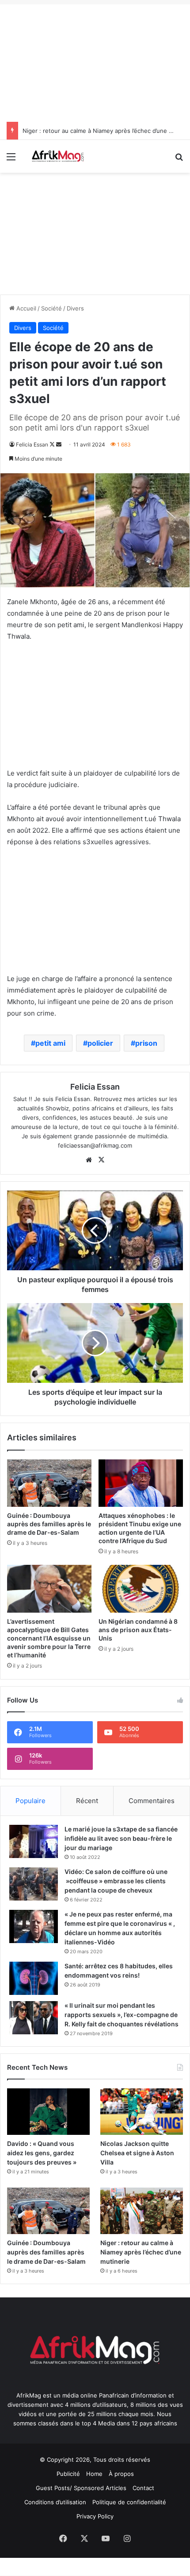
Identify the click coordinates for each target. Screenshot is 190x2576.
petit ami (50, 1043)
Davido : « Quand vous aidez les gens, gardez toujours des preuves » (42, 2153)
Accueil (25, 308)
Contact (143, 2488)
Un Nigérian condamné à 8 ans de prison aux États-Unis (138, 1630)
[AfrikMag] (57, 156)
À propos (121, 2474)
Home (94, 2474)
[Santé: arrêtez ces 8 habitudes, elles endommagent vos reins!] (34, 1978)
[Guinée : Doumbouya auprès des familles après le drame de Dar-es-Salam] (49, 1483)
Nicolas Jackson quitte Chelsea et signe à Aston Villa (137, 2153)
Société (51, 308)
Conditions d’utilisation (55, 2502)
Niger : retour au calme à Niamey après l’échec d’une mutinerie (141, 2252)
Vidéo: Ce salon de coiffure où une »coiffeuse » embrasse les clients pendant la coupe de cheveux (116, 1881)
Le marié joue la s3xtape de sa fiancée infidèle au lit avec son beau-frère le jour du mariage (121, 1838)
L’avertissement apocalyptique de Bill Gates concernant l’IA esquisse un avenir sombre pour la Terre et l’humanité (49, 1638)
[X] (101, 1160)
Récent (87, 1801)
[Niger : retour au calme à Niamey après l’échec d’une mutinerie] (142, 2211)
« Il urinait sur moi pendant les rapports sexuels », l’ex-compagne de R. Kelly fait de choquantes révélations (122, 2015)
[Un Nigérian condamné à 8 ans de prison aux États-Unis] (141, 1589)
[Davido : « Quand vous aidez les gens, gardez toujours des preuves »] (48, 2112)
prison (146, 1043)
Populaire (30, 1801)
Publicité (68, 2474)
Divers (75, 308)
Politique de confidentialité (129, 2502)
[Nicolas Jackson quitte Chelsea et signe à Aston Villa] (142, 2112)
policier (100, 1043)
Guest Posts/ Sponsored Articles (81, 2488)
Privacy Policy (95, 2516)
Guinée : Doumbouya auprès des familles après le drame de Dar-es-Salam (49, 1524)
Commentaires (152, 1801)
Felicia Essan (32, 444)
